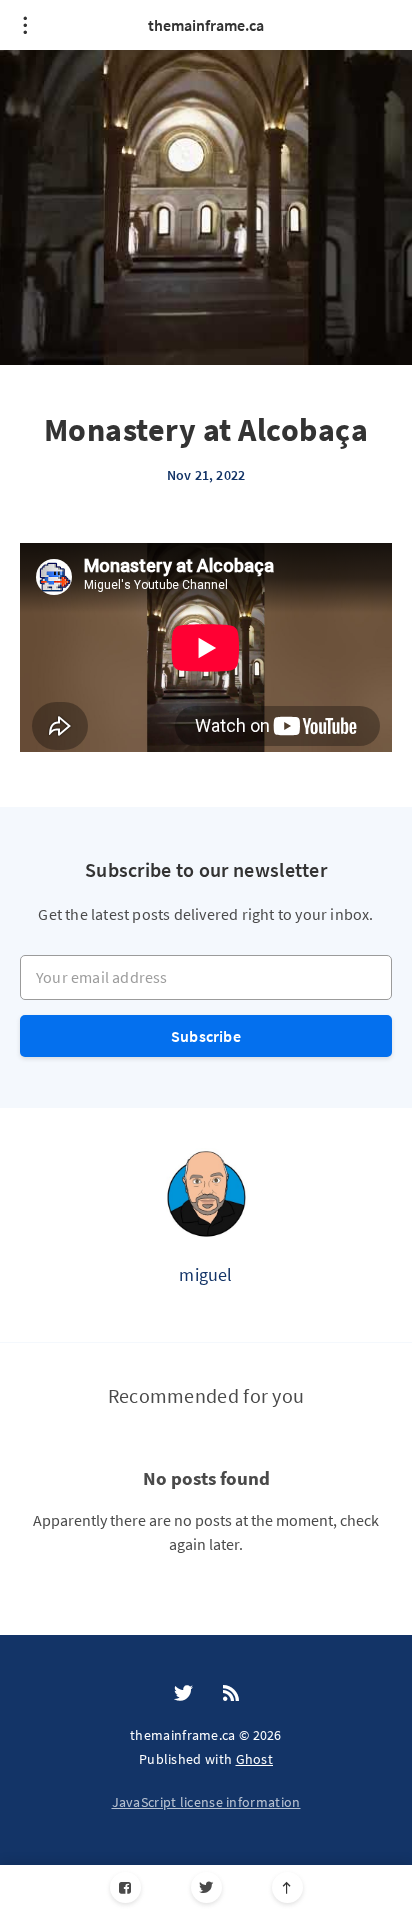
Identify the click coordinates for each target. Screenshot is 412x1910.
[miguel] (206, 1193)
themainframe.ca (206, 25)
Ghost (255, 1759)
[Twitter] (206, 1887)
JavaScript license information (206, 1802)
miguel (205, 1274)
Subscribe (206, 1036)
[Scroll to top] (287, 1887)
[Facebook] (125, 1887)
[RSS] (231, 1694)
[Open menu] (25, 25)
